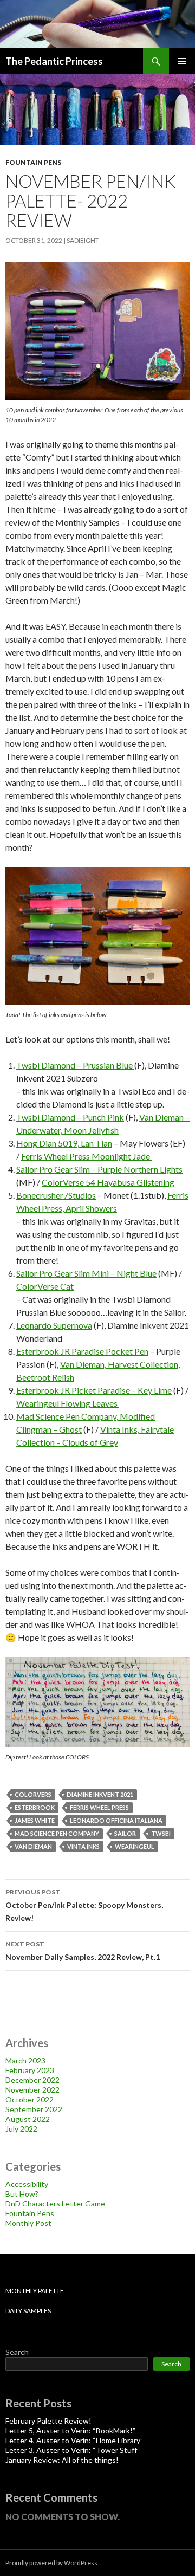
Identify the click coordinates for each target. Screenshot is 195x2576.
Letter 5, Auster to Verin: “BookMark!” (70, 2431)
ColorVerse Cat (45, 1286)
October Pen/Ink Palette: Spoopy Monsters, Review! (84, 1905)
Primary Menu (182, 61)
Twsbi (161, 1833)
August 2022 (28, 2119)
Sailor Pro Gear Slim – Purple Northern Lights (99, 1169)
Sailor (125, 1833)
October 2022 (30, 2099)
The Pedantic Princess (54, 61)
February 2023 (30, 2070)
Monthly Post (28, 2223)
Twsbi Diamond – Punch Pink (70, 1117)
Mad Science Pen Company (57, 1833)
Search (17, 2352)
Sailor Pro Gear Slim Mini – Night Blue (86, 1273)
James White (35, 1820)
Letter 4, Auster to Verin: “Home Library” (74, 2440)
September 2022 (34, 2109)
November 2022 (32, 2090)
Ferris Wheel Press (99, 1807)
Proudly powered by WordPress (51, 2563)
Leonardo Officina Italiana (116, 1820)
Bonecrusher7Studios (56, 1195)
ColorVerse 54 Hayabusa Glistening (108, 1182)
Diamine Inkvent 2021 (100, 1794)
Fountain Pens (33, 162)
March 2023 (25, 2060)
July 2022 (21, 2129)
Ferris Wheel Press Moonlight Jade (86, 1156)
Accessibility (27, 2184)
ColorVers (33, 1794)
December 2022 (32, 2080)
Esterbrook (35, 1807)
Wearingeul (135, 1846)
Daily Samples (28, 2311)
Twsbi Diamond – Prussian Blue (75, 1065)
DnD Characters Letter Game (55, 2203)
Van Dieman (33, 1846)
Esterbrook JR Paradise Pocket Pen (82, 1351)
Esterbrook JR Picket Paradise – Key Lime (94, 1390)
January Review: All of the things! (62, 2460)
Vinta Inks (83, 1846)
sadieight (83, 240)
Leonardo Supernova (54, 1325)
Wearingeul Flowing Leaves (68, 1403)
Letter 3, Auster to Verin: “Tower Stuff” (73, 2450)
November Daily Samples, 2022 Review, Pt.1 (83, 1951)
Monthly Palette (35, 2291)
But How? (22, 2194)
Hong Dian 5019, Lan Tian (64, 1143)
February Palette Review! (48, 2421)
